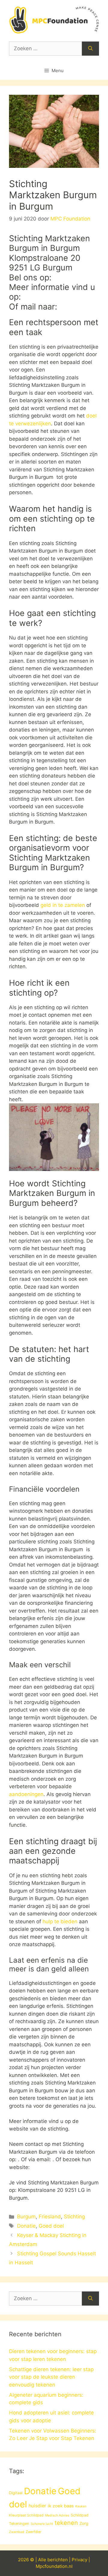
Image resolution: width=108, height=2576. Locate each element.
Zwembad (17, 2532)
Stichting (74, 2217)
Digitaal (16, 2493)
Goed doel (51, 2226)
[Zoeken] (90, 49)
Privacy (79, 2560)
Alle (43, 2560)
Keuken (81, 2506)
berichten (58, 2560)
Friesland (50, 2217)
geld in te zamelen (63, 905)
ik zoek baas (61, 2506)
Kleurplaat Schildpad (26, 2515)
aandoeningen (26, 1794)
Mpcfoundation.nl (54, 2566)
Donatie (26, 2226)
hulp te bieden (60, 1921)
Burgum (26, 2217)
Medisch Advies (57, 2515)
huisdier (37, 2506)
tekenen (66, 2523)
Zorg (84, 2523)
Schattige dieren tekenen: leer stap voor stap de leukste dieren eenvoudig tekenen (51, 2377)
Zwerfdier (34, 2532)
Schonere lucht (42, 2524)
